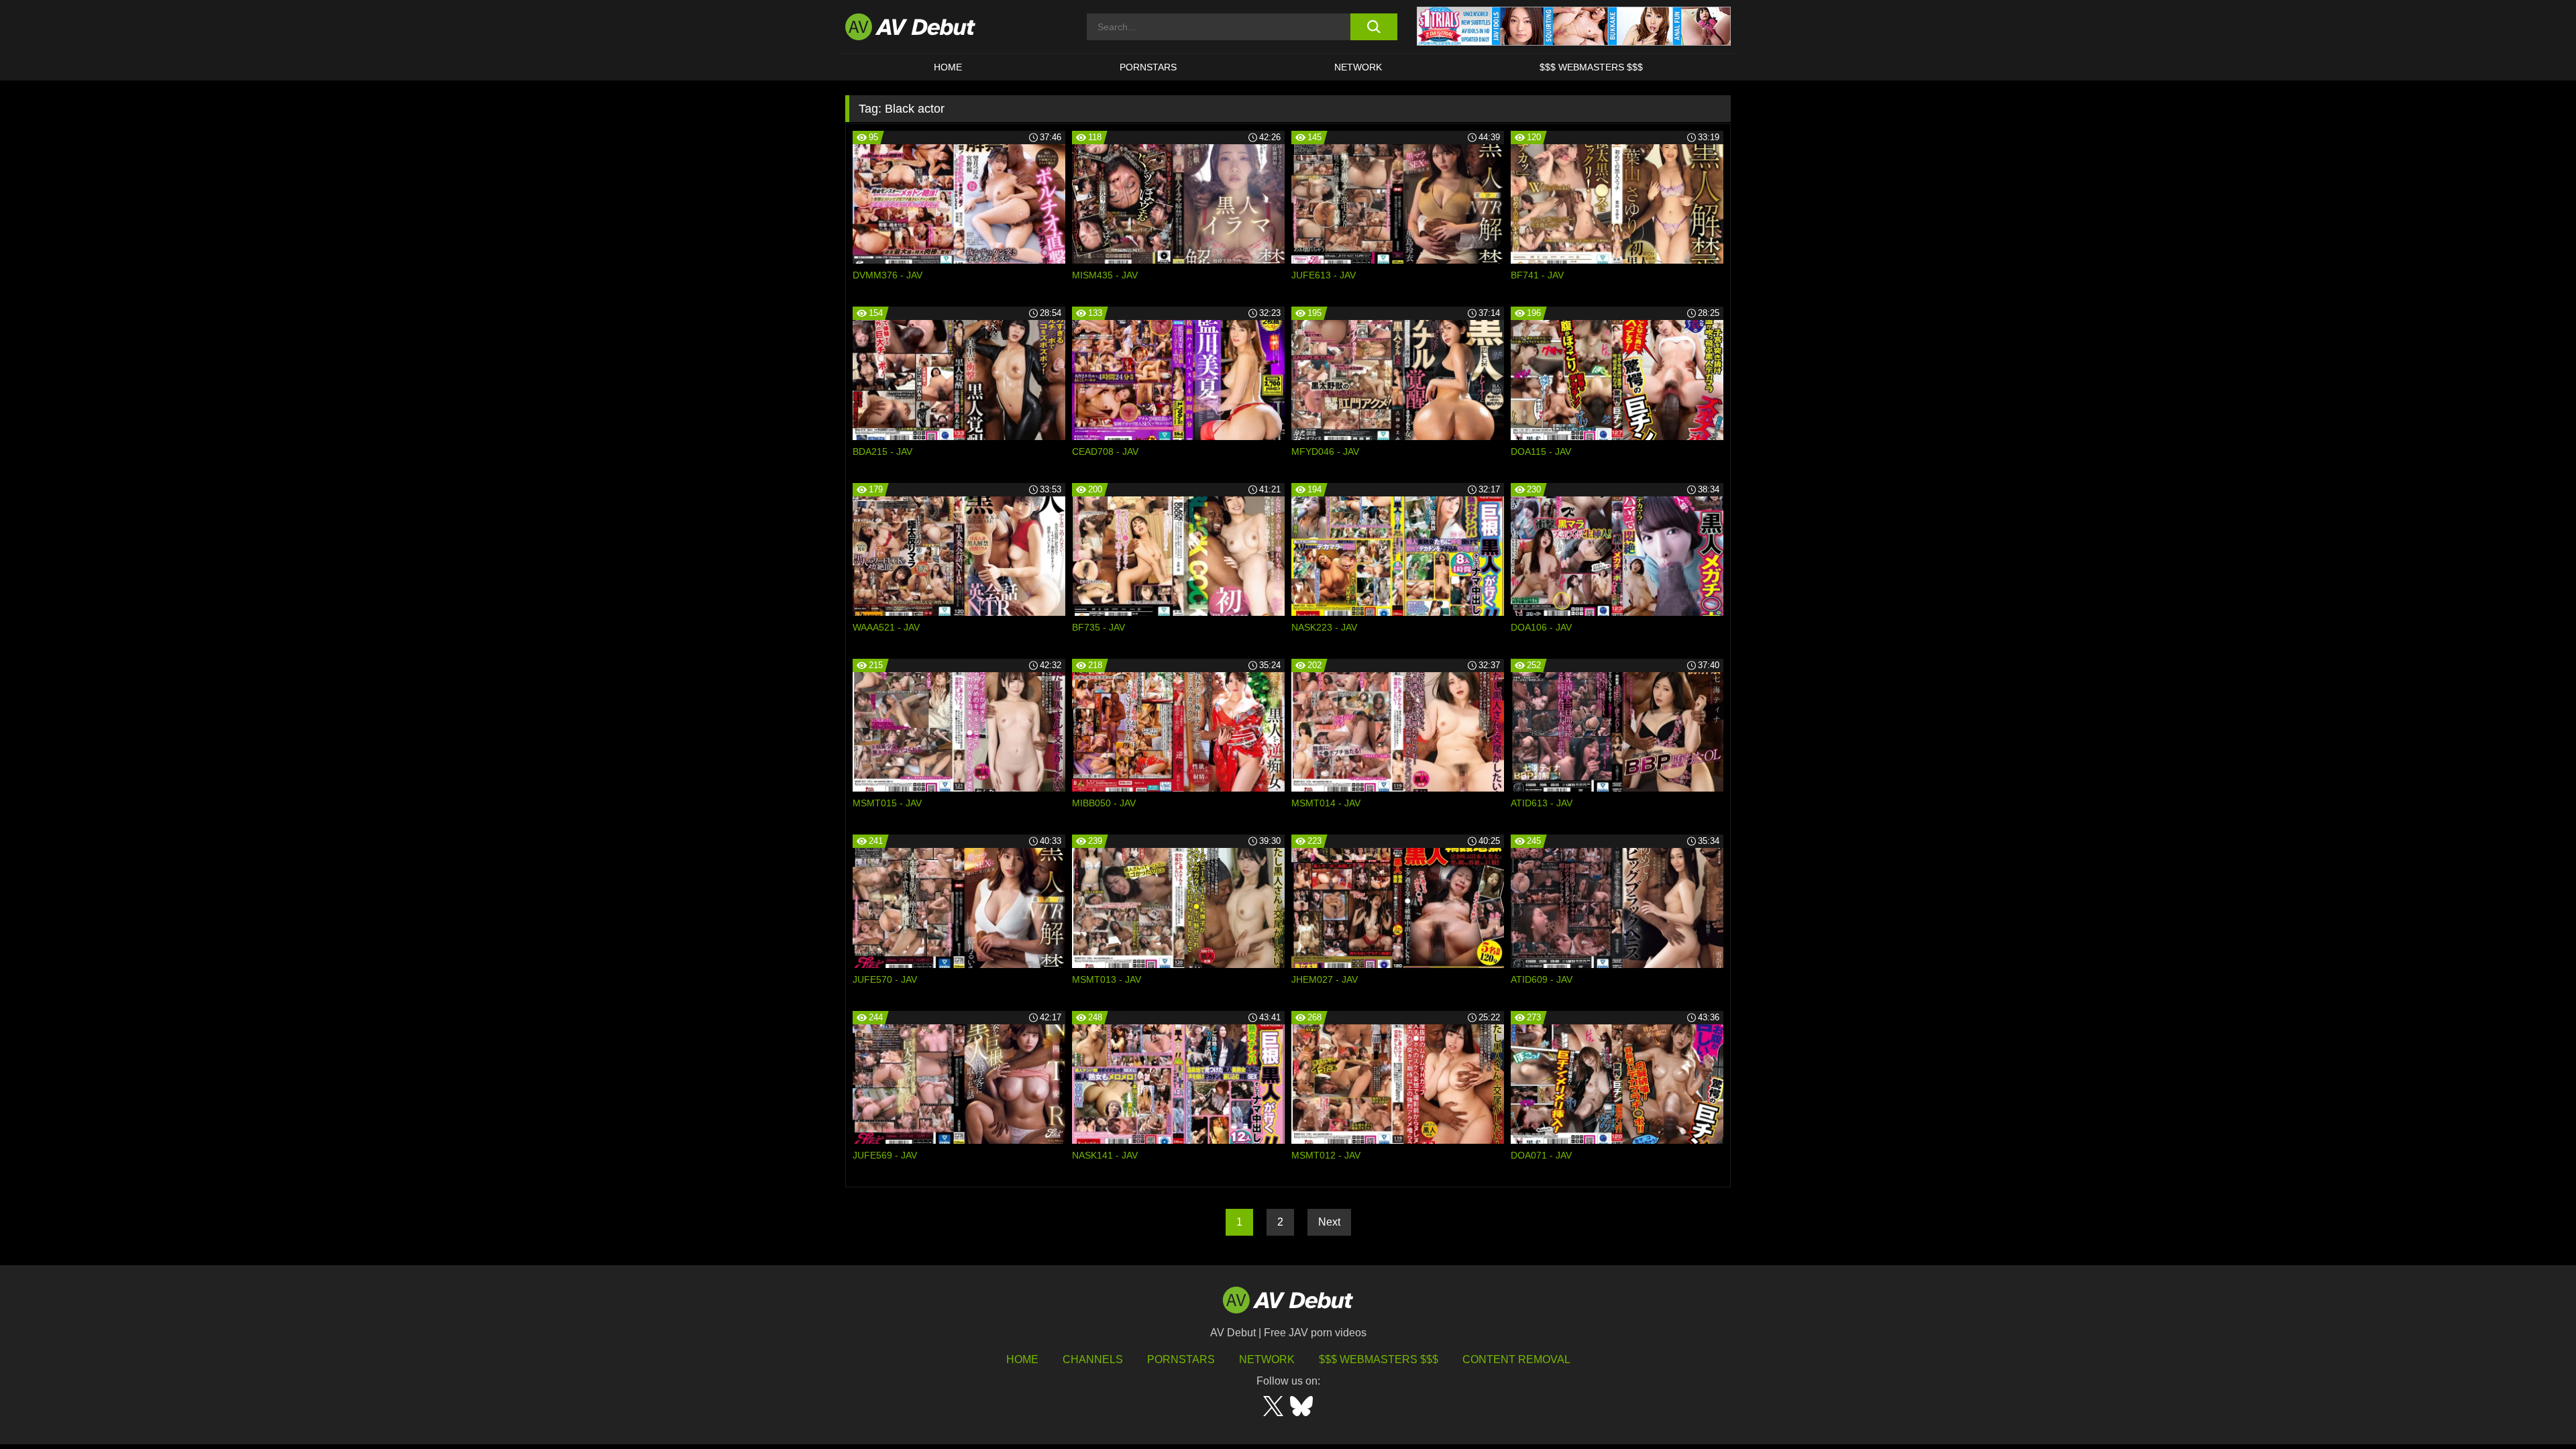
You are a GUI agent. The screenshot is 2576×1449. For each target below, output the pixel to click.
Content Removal (1516, 1359)
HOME (948, 67)
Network (1358, 67)
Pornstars (1148, 67)
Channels (1093, 1359)
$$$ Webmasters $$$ (1591, 67)
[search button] (1374, 27)
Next (1329, 1222)
